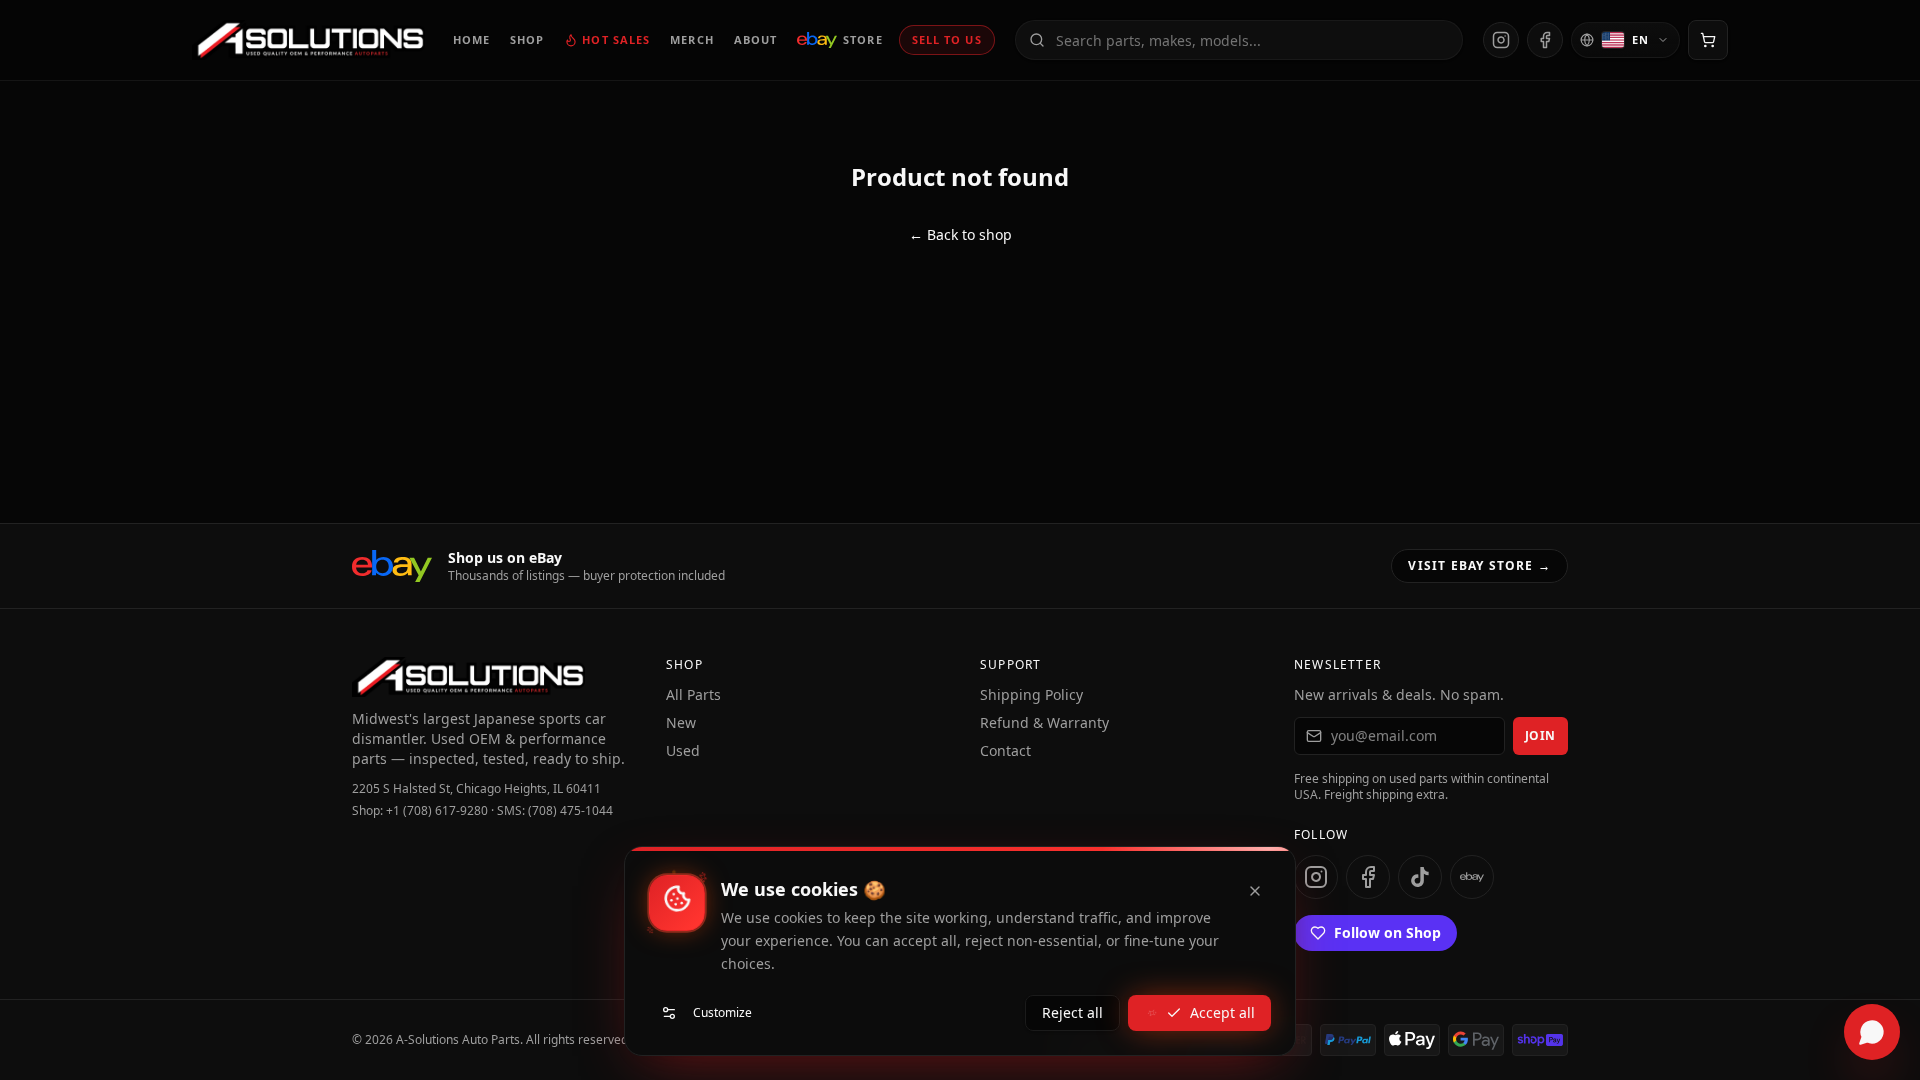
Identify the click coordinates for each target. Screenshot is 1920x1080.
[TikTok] (1420, 877)
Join (1540, 735)
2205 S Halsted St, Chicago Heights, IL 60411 (476, 789)
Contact (1005, 750)
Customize (722, 1012)
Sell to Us (947, 39)
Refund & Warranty (1044, 722)
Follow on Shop (1387, 932)
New (681, 722)
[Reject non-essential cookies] (1255, 891)
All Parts (693, 694)
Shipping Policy (1031, 694)
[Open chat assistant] (1872, 1032)
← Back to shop (960, 234)
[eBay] (1472, 877)
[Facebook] (1545, 40)
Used (683, 750)
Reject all (1072, 1012)
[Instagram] (1501, 40)
